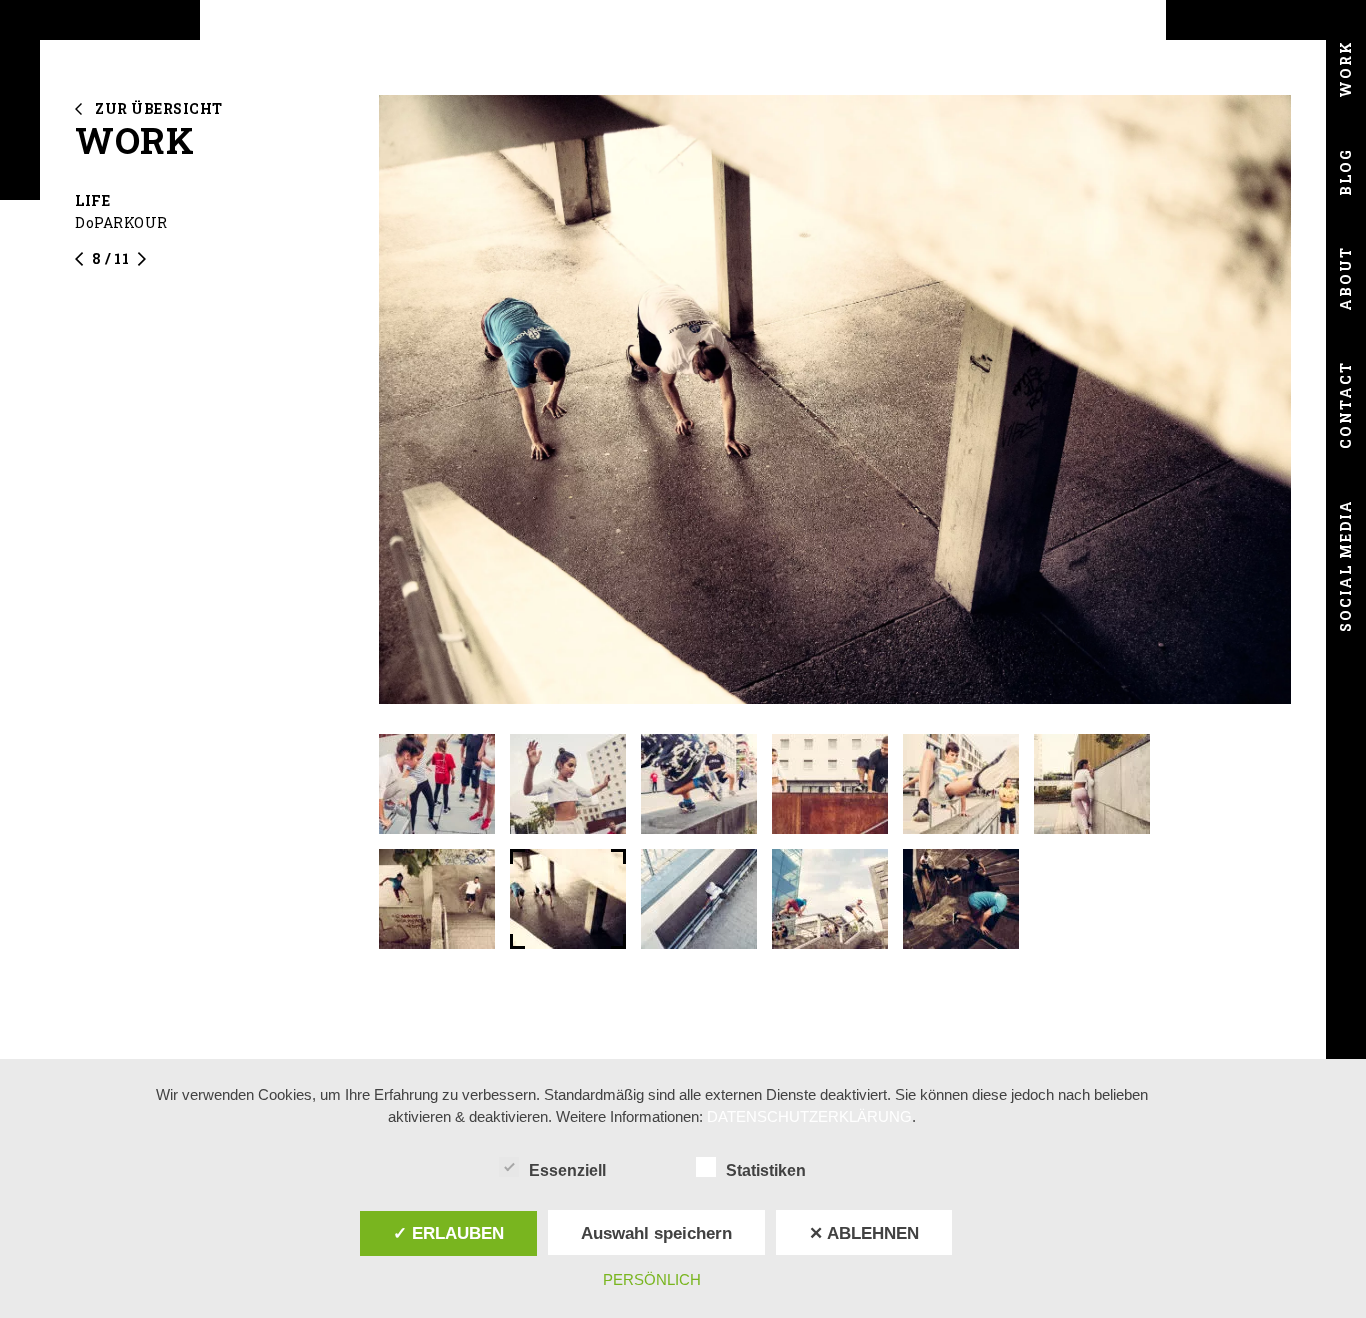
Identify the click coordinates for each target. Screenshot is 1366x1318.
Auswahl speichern (656, 1233)
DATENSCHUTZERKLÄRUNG (809, 1116)
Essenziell (567, 1170)
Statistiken (766, 1170)
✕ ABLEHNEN (864, 1233)
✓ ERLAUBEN (448, 1233)
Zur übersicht (159, 108)
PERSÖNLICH (652, 1279)
